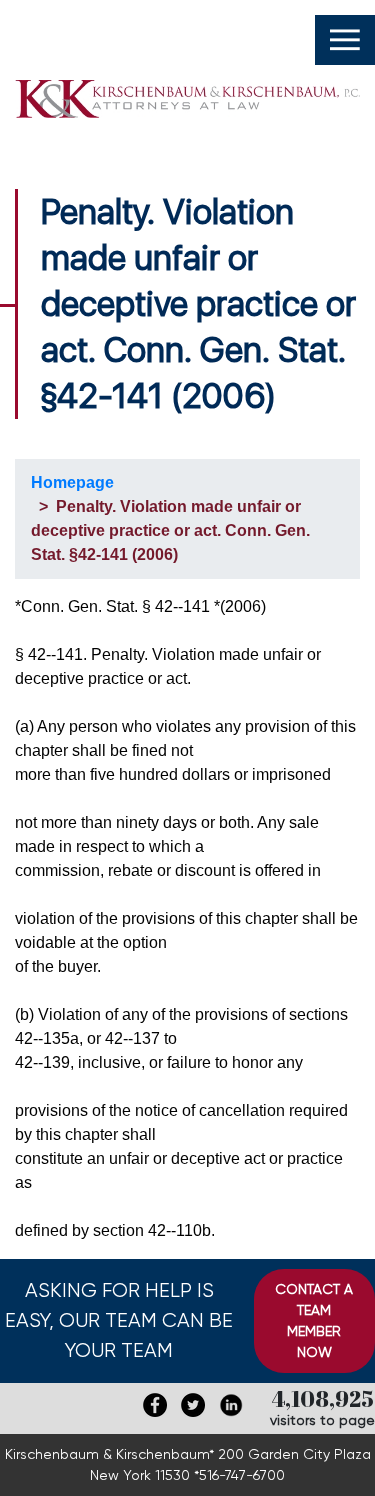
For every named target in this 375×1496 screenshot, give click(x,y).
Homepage (72, 482)
